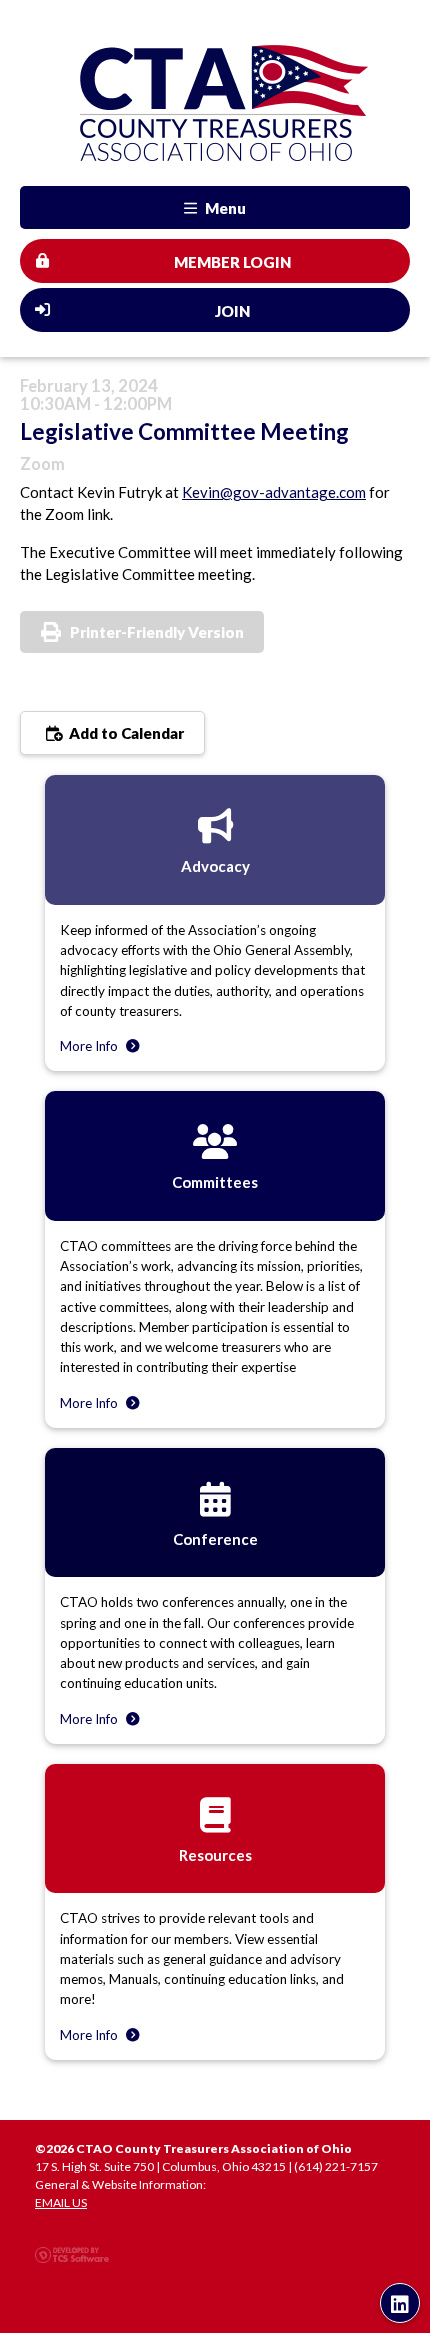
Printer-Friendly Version (157, 632)
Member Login (232, 262)
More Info (90, 1046)
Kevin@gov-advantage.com (274, 492)
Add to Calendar (125, 733)
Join (232, 311)
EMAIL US (61, 2202)
